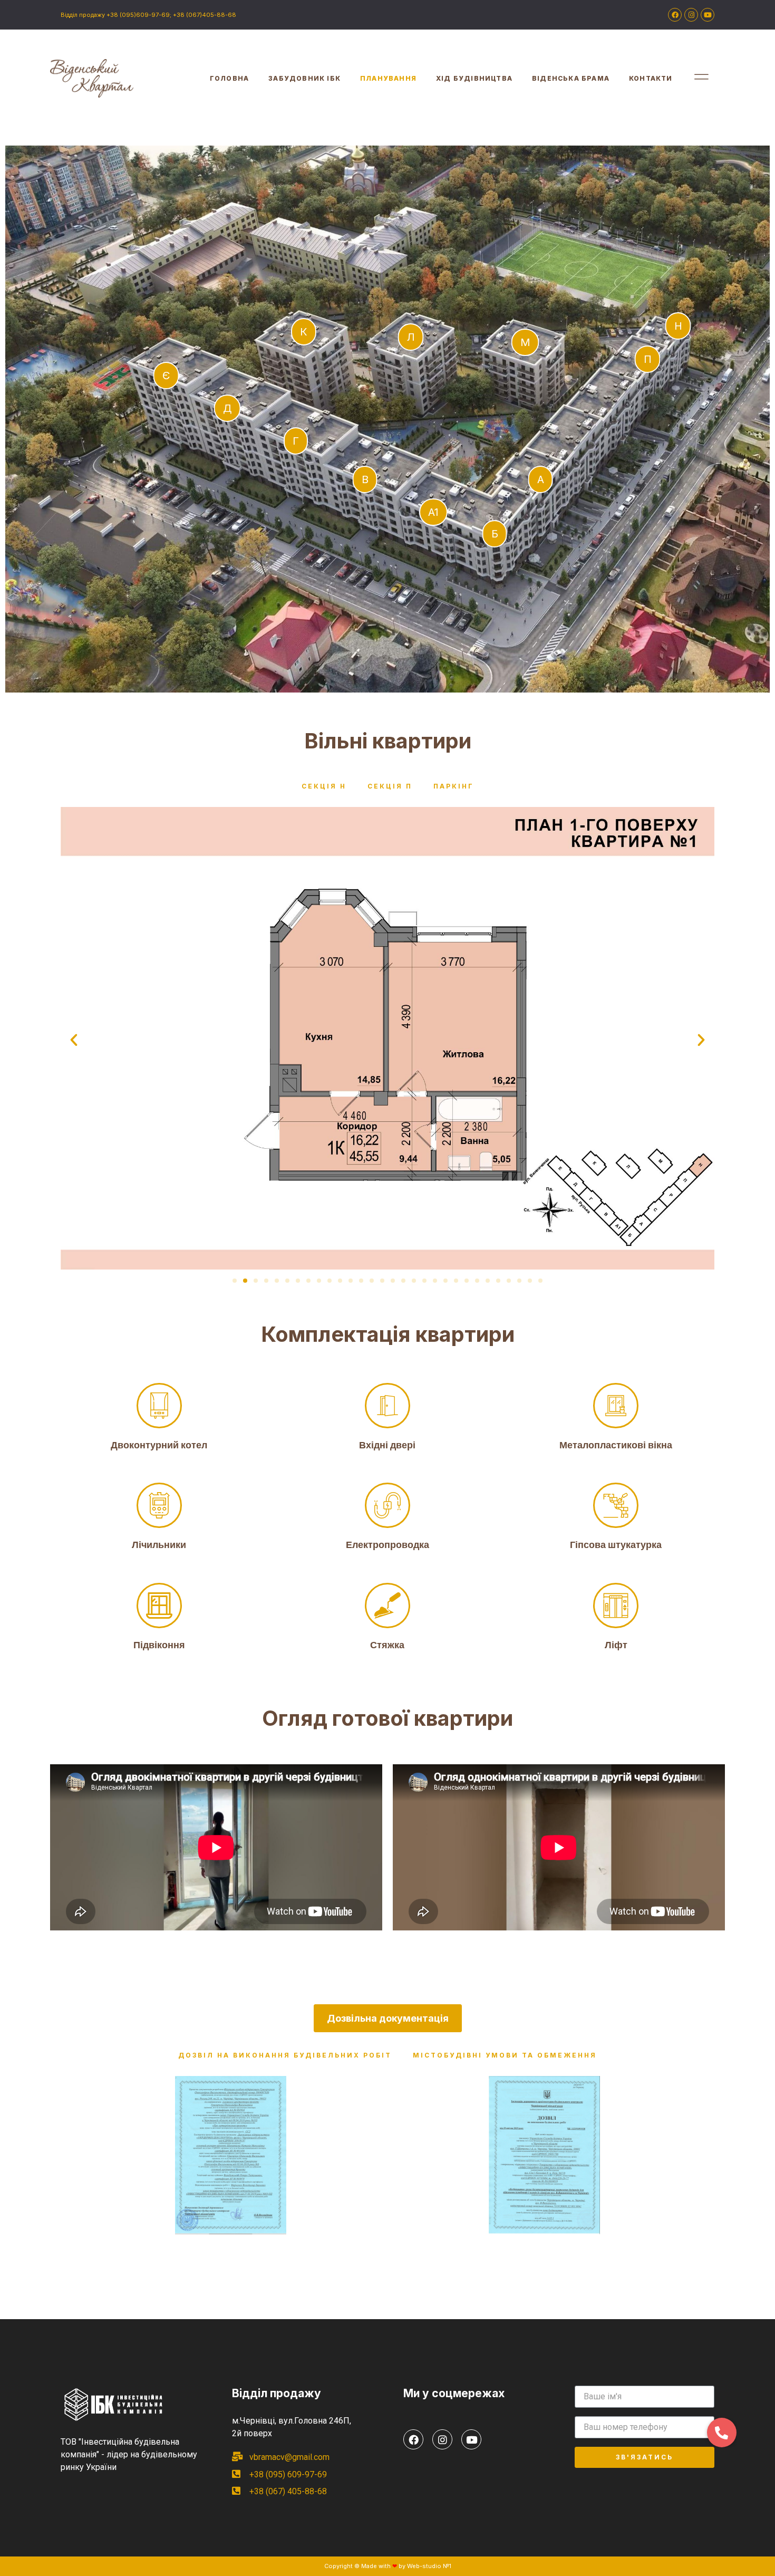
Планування (388, 78)
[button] (235, 1281)
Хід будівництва (474, 78)
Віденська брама (571, 78)
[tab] (324, 786)
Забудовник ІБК (304, 78)
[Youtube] (708, 15)
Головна (229, 78)
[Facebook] (675, 15)
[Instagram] (691, 15)
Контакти (651, 78)
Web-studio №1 (429, 2566)
